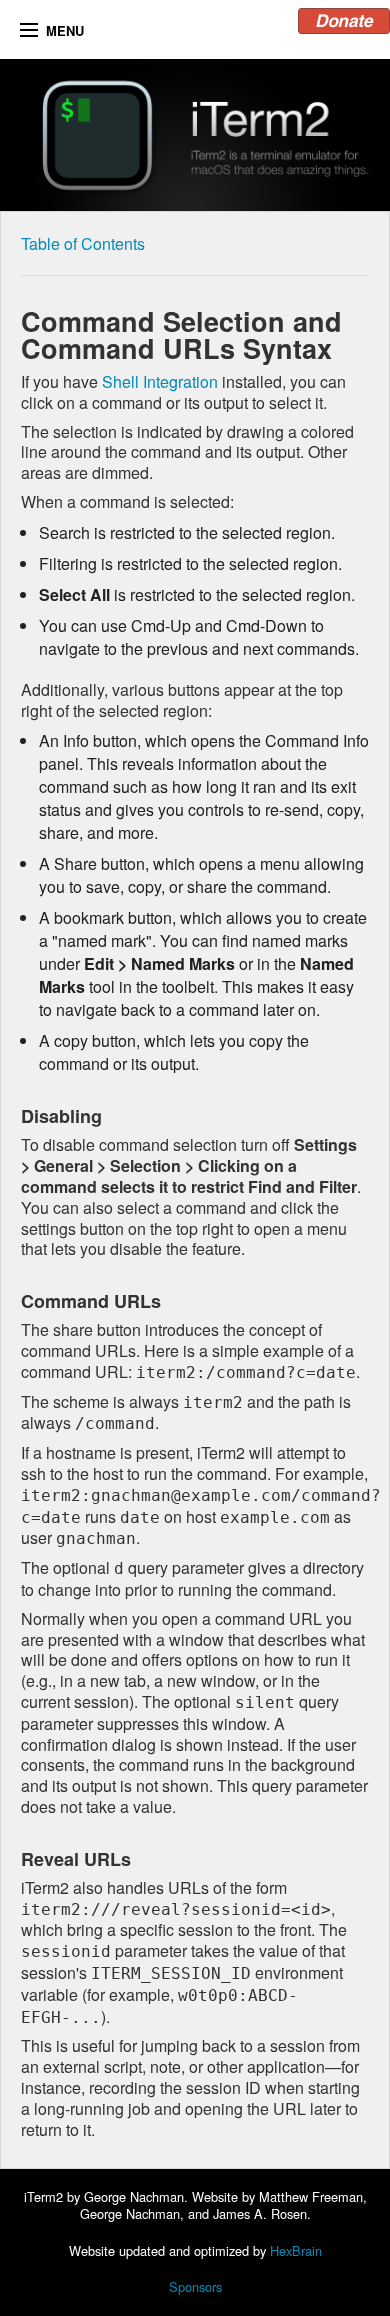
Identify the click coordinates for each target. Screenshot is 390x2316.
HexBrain (296, 2250)
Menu (65, 30)
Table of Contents (83, 243)
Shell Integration (160, 381)
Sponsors (195, 2286)
